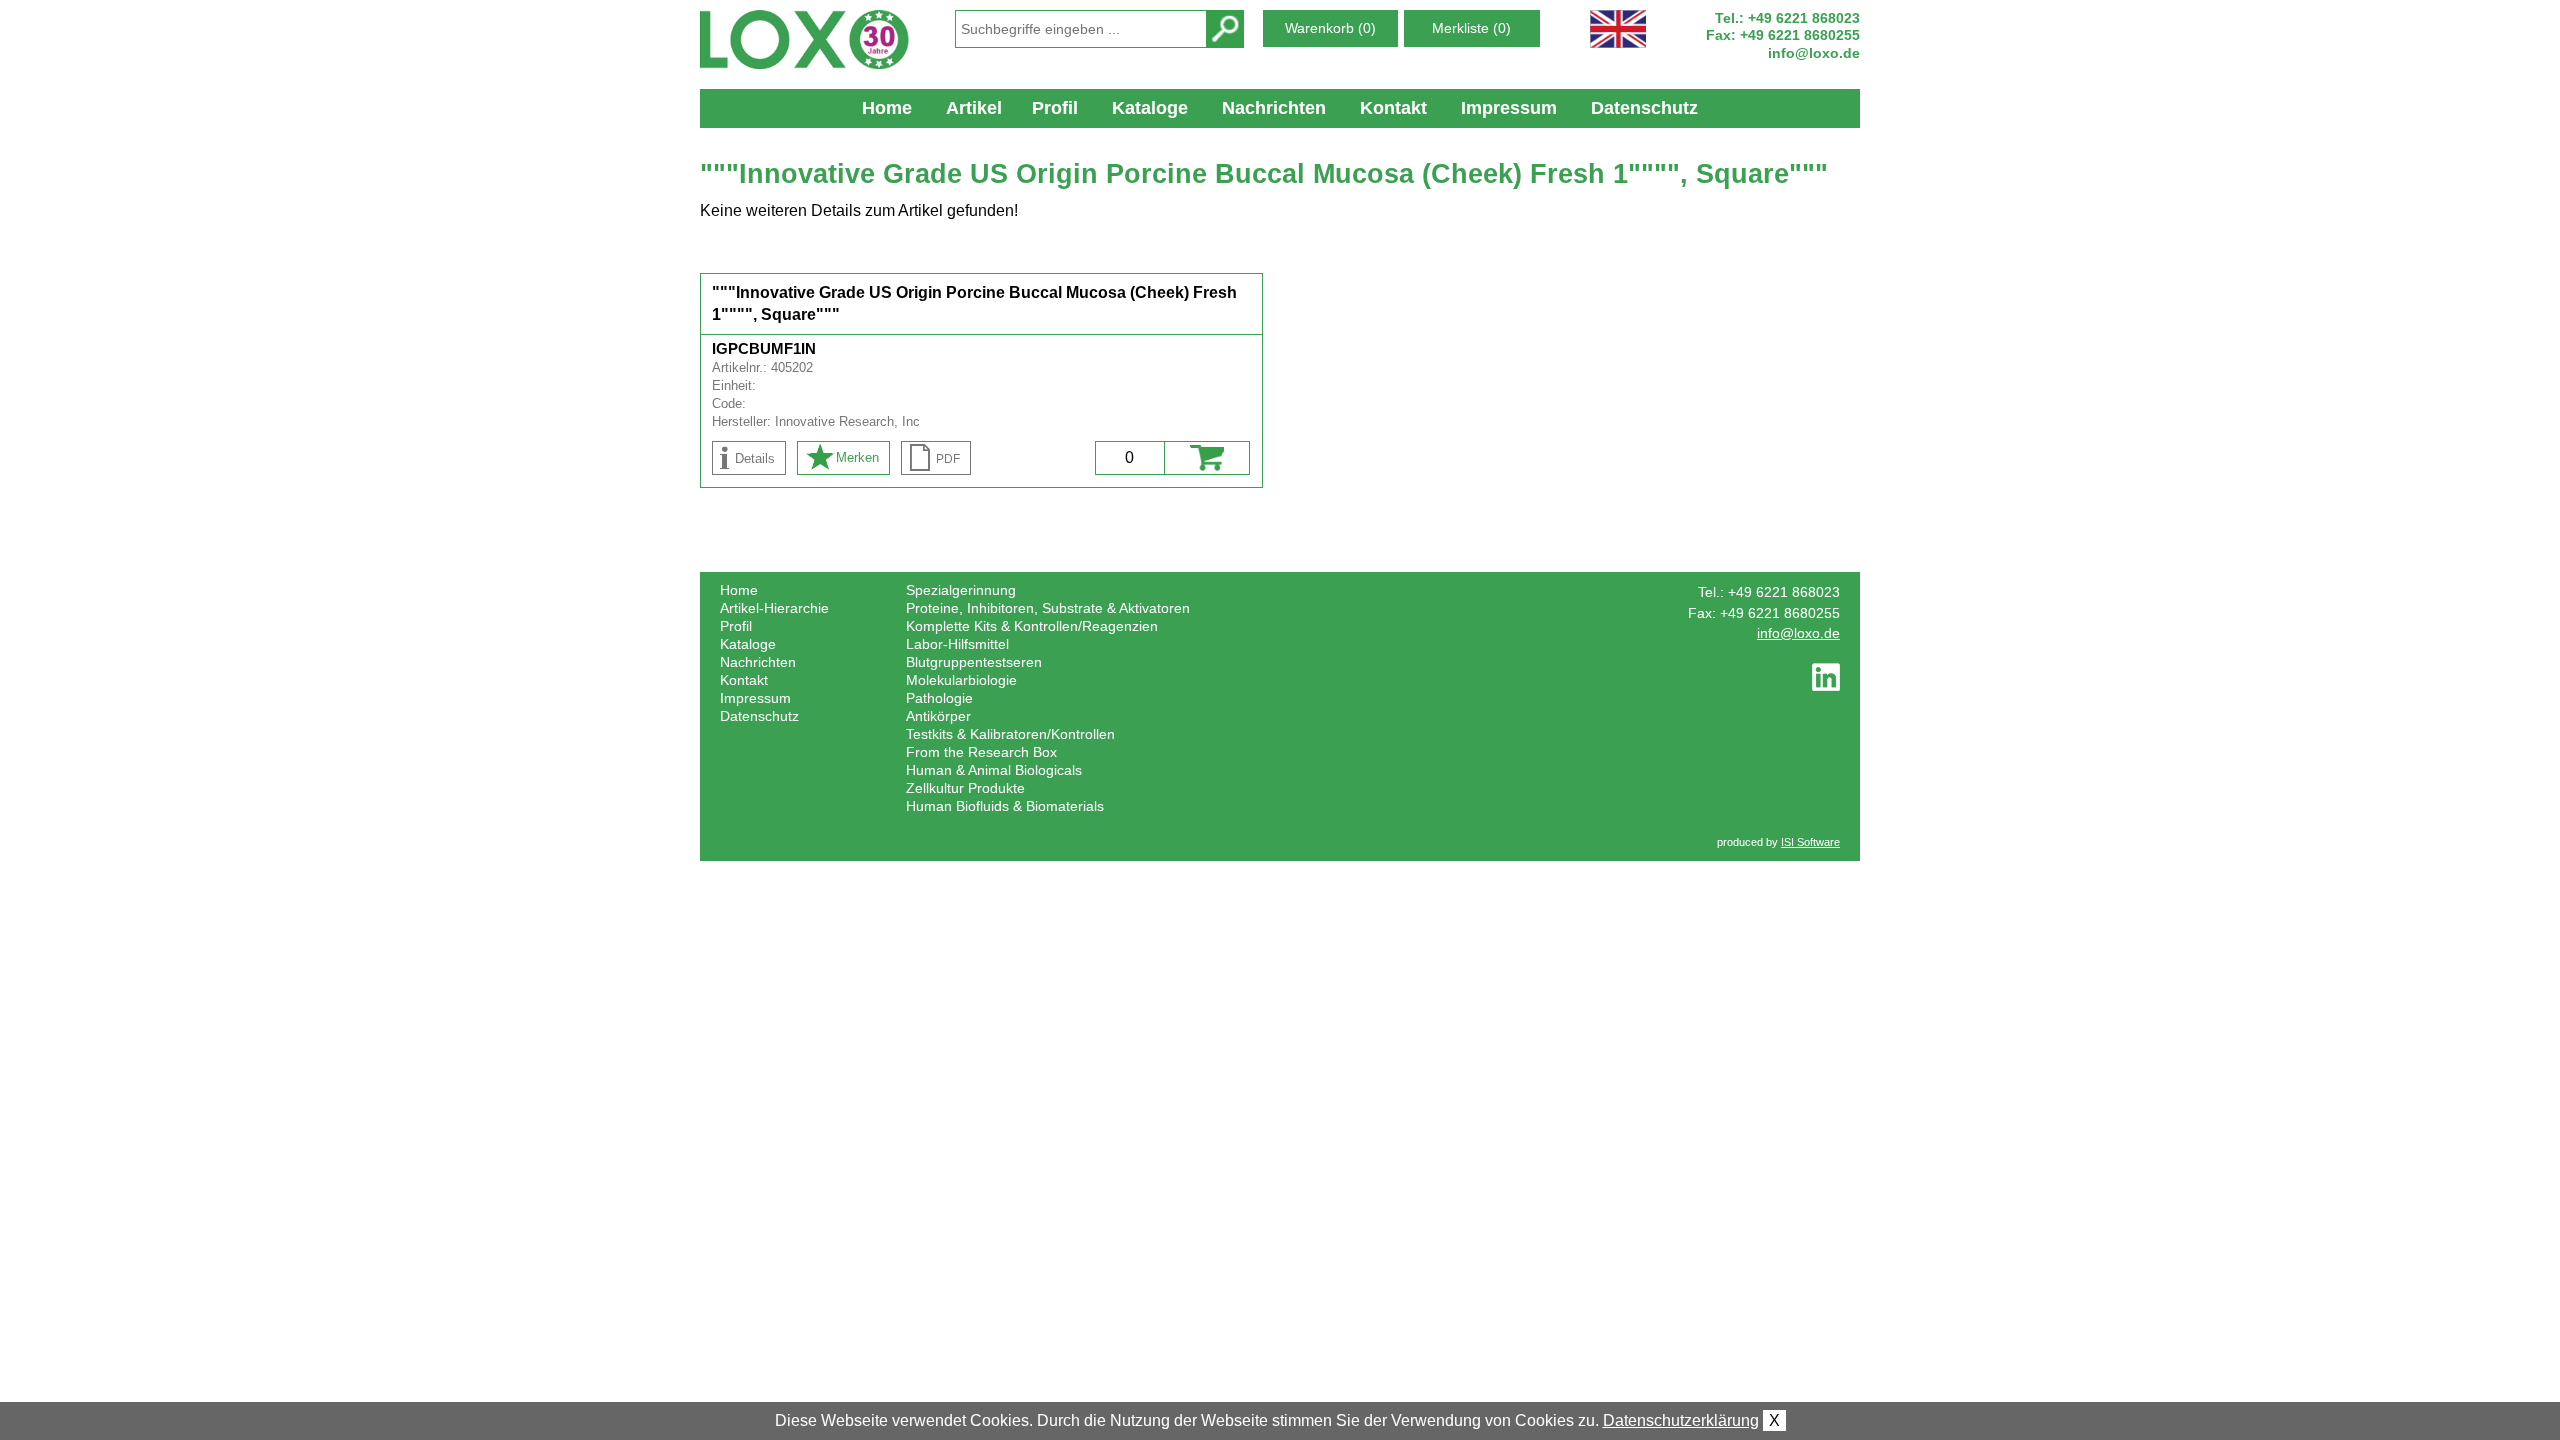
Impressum (1509, 108)
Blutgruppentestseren (974, 662)
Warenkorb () (1330, 28)
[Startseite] (816, 39)
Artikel (974, 108)
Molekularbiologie (961, 680)
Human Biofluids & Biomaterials (1005, 806)
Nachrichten (1274, 108)
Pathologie (939, 698)
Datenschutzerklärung (1681, 1420)
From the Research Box (981, 752)
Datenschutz (1644, 108)
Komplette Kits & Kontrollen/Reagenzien (1032, 626)
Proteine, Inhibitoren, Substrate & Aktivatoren (1048, 608)
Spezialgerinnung (961, 590)
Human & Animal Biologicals (994, 770)
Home (887, 108)
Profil (1055, 108)
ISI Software (1810, 842)
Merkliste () (1471, 28)
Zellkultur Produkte (965, 788)
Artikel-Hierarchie (774, 608)
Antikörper (938, 716)
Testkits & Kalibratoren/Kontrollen (1010, 734)
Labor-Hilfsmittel (957, 644)
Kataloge (1150, 108)
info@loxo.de (1814, 53)
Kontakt (1393, 108)
